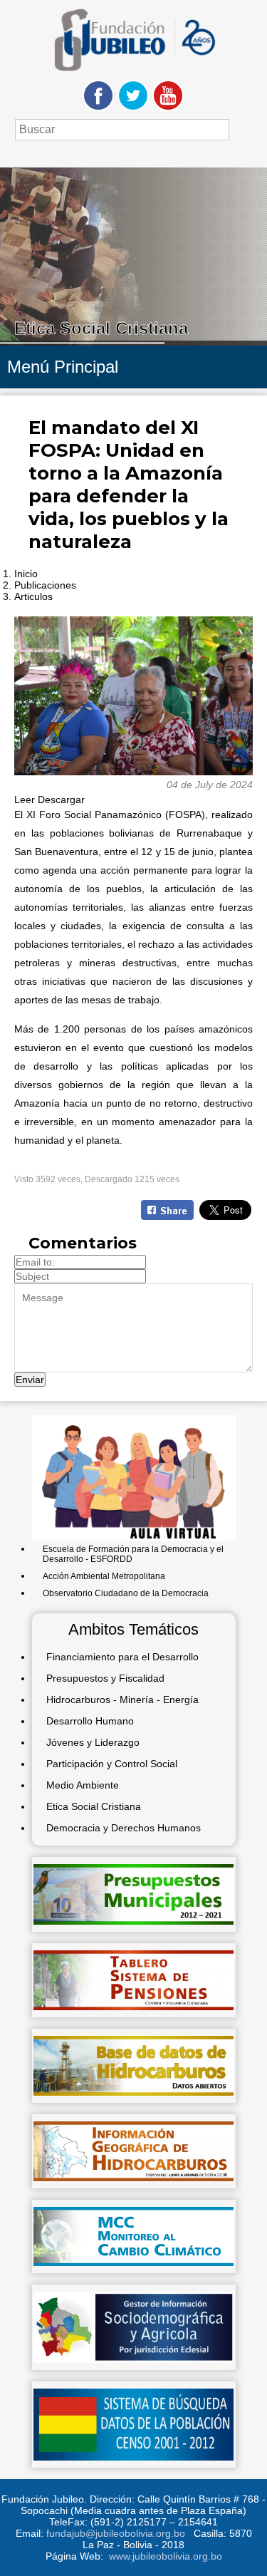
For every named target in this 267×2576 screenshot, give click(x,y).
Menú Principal (63, 367)
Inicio (26, 574)
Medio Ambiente (83, 1785)
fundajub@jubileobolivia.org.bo (116, 2533)
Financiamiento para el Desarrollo (122, 1657)
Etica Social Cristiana (94, 1806)
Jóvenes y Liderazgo (93, 1742)
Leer (25, 800)
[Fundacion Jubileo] (134, 76)
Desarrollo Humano (90, 1721)
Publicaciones (45, 585)
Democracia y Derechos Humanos (124, 1828)
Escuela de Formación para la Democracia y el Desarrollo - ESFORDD (133, 1554)
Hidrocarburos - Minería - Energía (122, 1700)
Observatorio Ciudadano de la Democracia (126, 1593)
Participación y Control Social (112, 1764)
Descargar (61, 800)
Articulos (33, 596)
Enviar (30, 1380)
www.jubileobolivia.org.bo (166, 2556)
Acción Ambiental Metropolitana (104, 1576)
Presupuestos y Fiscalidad (105, 1678)
